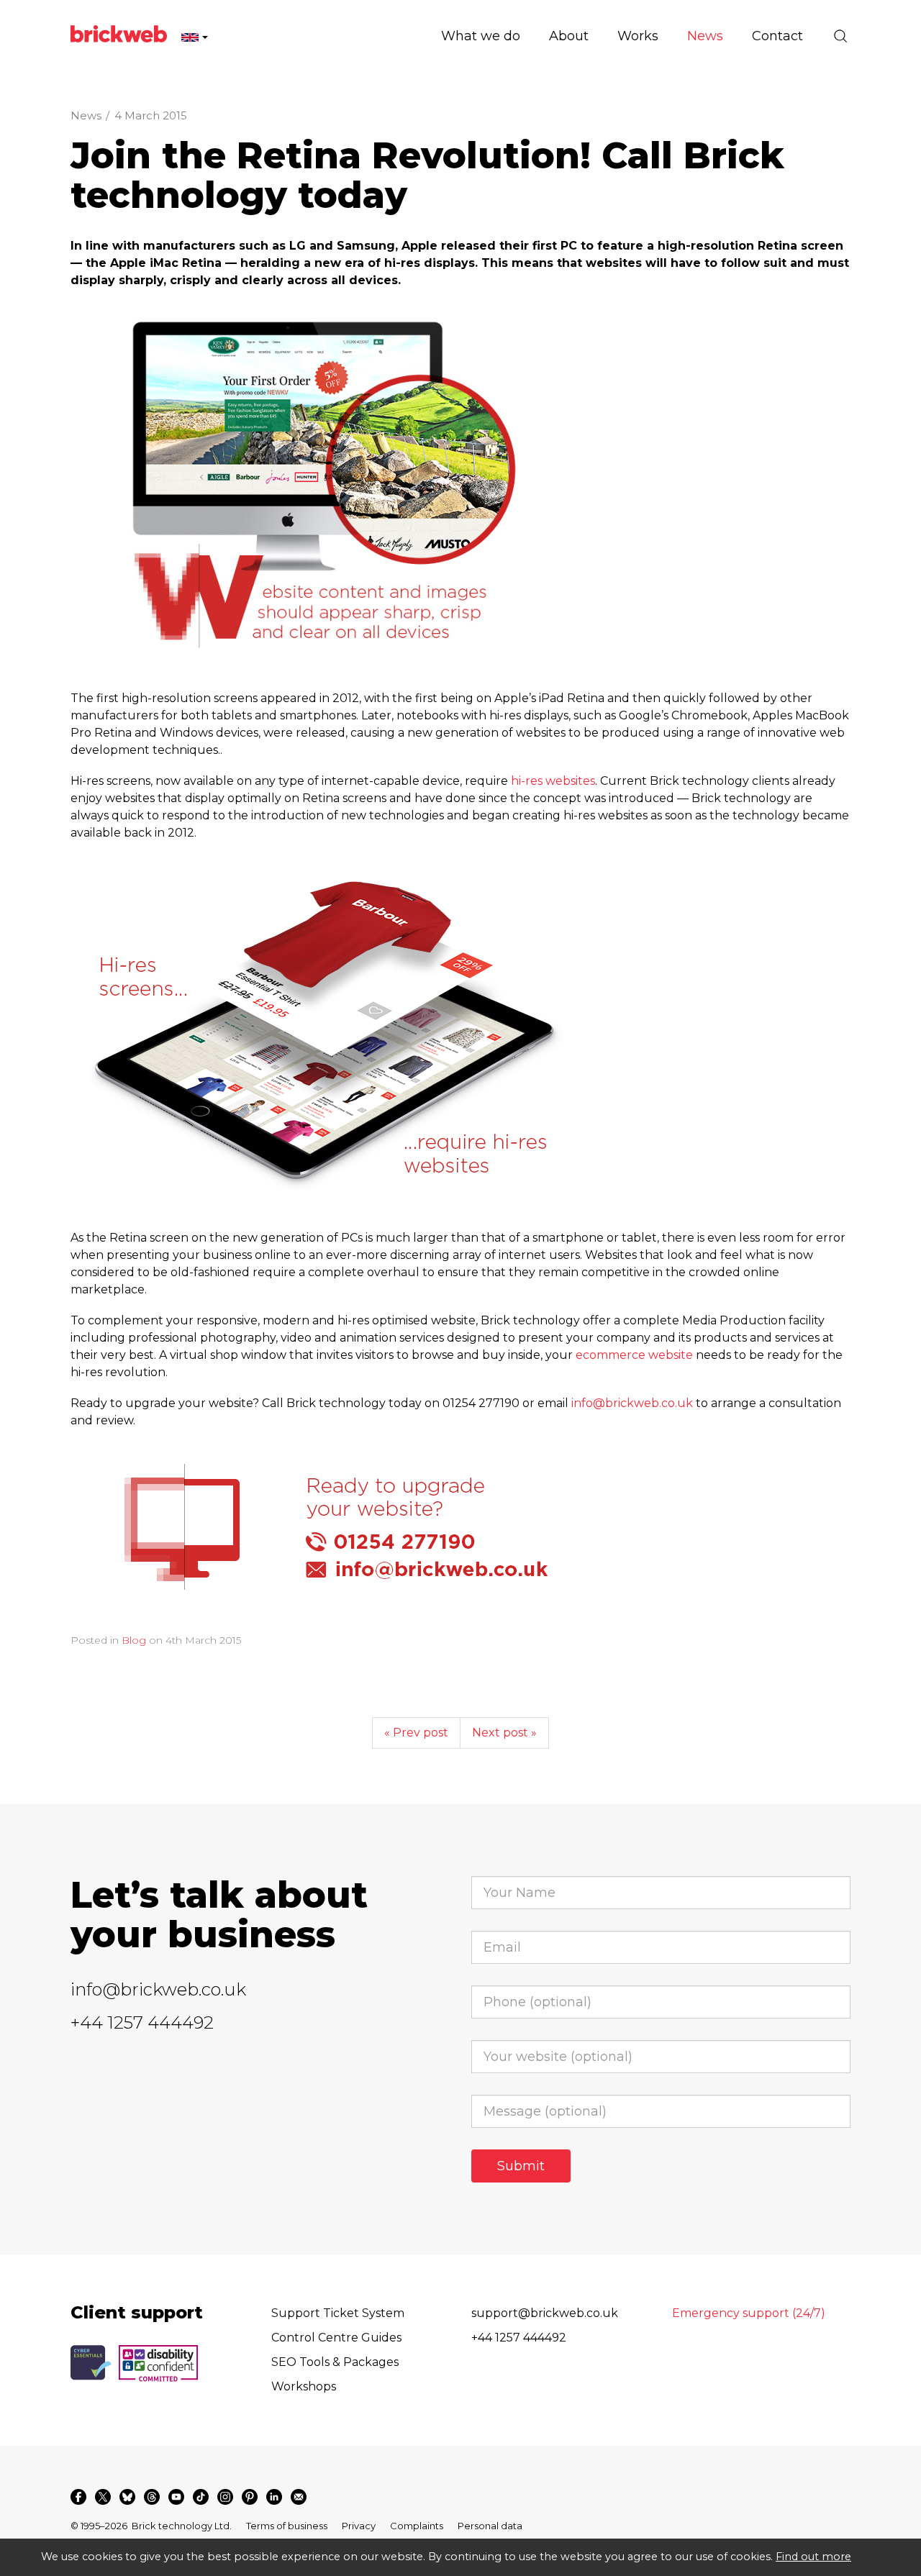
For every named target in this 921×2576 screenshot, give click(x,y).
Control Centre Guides (336, 2338)
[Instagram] (225, 2497)
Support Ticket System (338, 2313)
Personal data (490, 2526)
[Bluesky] (127, 2497)
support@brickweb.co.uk (545, 2313)
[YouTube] (176, 2497)
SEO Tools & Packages (335, 2362)
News (86, 115)
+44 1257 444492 (142, 2022)
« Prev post (416, 1733)
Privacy (359, 2526)
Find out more (813, 2557)
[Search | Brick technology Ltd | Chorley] (840, 36)
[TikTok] (201, 2497)
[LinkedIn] (274, 2497)
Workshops (304, 2386)
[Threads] (152, 2497)
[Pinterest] (250, 2497)
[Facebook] (78, 2497)
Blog (134, 1640)
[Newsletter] (299, 2497)
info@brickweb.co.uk (632, 1403)
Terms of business (287, 2526)
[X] (103, 2497)
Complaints (417, 2526)
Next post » (504, 1733)
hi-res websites (553, 781)
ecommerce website (634, 1355)
